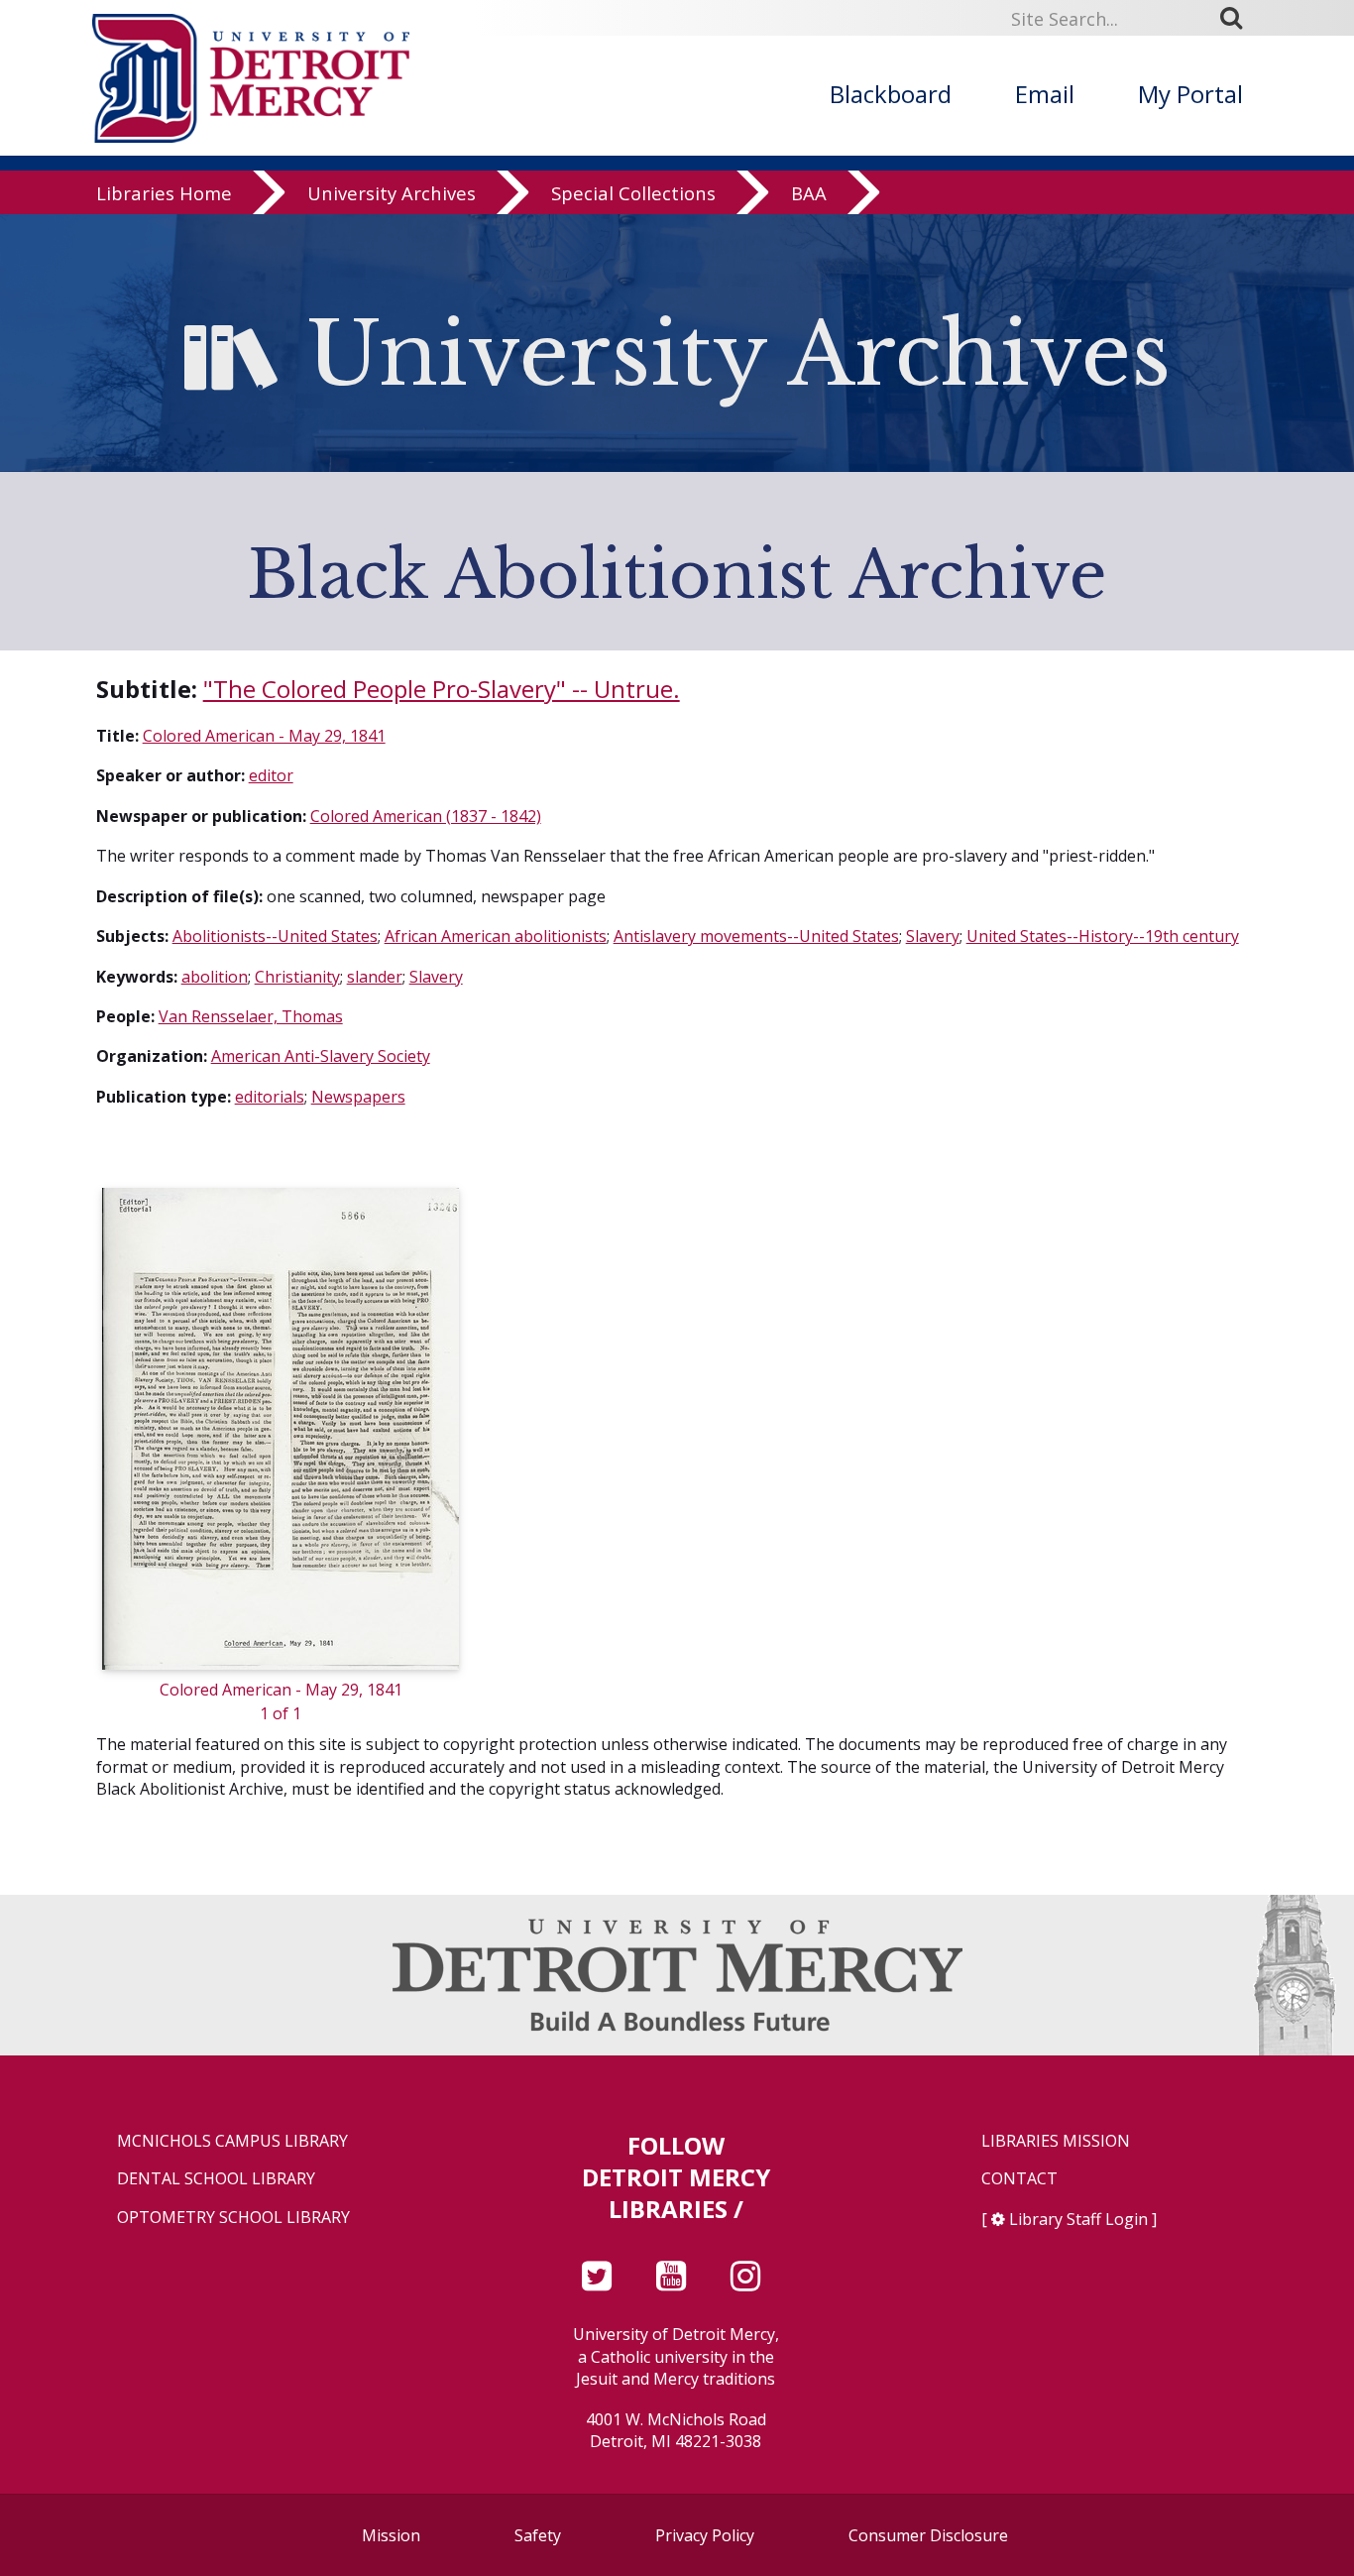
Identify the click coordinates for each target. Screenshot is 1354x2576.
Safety (538, 2535)
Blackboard (891, 94)
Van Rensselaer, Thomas (251, 1016)
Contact (1019, 2179)
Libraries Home (164, 193)
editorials (270, 1097)
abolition (215, 977)
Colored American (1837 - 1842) (426, 816)
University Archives (392, 193)
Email (1045, 94)
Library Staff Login (1078, 2219)
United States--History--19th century (1103, 936)
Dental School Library (216, 2179)
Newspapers (358, 1097)
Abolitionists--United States (275, 936)
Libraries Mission (1056, 2141)
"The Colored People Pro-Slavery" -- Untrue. (442, 689)
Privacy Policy (705, 2535)
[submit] (1238, 18)
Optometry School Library (233, 2218)
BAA (809, 193)
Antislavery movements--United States (756, 936)
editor (271, 775)
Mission (391, 2535)
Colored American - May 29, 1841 (264, 736)
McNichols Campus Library (232, 2141)
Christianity (297, 977)
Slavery (933, 936)
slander (375, 977)
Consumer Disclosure (928, 2535)
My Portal (1190, 94)
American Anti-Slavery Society (321, 1056)
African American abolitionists (496, 936)
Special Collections (633, 193)
